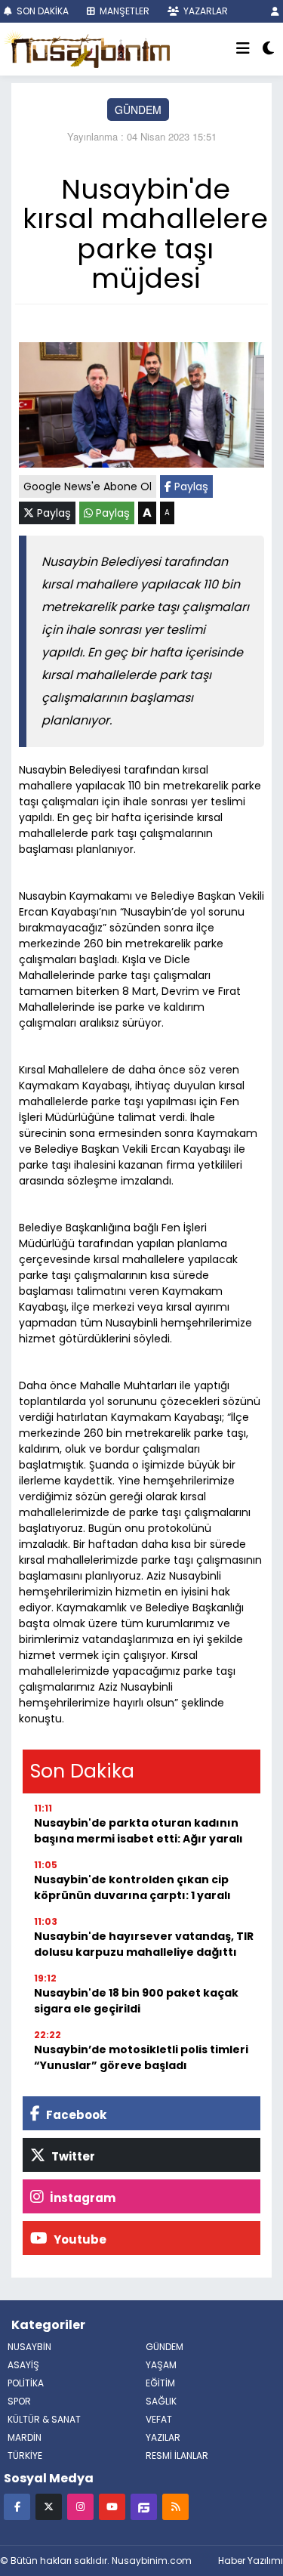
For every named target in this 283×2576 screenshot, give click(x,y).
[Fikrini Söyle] (144, 2506)
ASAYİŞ (23, 2365)
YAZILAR (163, 2437)
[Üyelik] (275, 11)
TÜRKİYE (25, 2456)
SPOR (19, 2401)
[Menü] (243, 49)
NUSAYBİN (29, 2347)
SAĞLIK (161, 2401)
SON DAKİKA (42, 11)
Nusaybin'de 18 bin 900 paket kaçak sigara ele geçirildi (136, 2001)
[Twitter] (49, 2506)
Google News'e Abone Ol (88, 486)
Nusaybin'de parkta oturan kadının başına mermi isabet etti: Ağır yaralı (138, 1831)
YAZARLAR (205, 11)
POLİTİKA (26, 2383)
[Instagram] (80, 2506)
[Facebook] (17, 2506)
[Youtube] (112, 2506)
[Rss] (175, 2506)
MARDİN (25, 2437)
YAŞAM (161, 2365)
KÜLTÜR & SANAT (44, 2419)
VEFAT (159, 2419)
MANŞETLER (123, 11)
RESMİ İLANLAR (177, 2456)
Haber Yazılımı (251, 2561)
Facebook (75, 2115)
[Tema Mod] (268, 49)
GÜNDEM (138, 110)
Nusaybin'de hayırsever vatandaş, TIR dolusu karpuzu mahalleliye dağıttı (144, 1944)
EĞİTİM (160, 2383)
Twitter (72, 2156)
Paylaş (190, 486)
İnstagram (82, 2198)
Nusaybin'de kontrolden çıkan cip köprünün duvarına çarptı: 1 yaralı (132, 1887)
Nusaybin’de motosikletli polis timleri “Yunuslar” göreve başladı (141, 2057)
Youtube (79, 2239)
